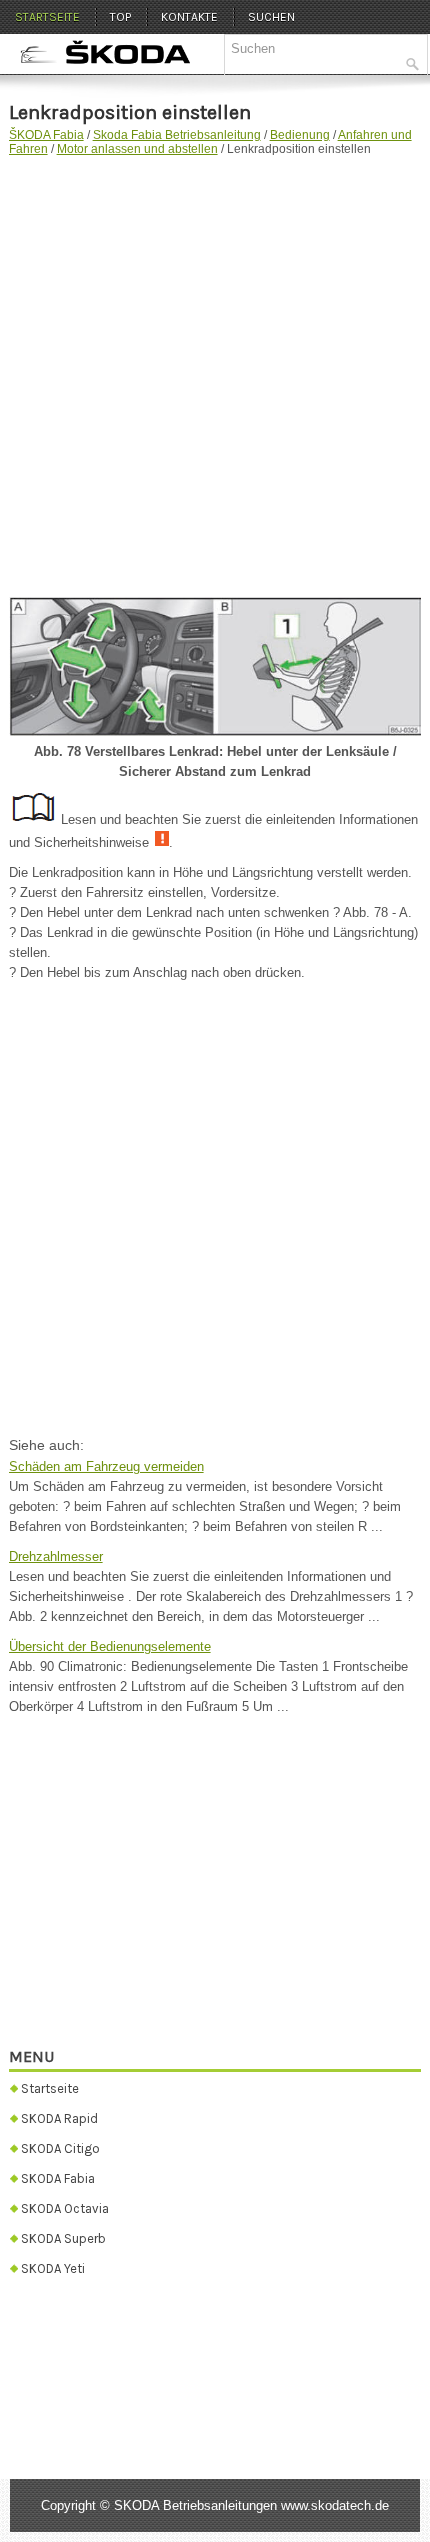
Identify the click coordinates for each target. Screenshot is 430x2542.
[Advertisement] (215, 372)
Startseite (47, 17)
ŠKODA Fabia (46, 135)
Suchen (271, 17)
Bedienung (300, 135)
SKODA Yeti (53, 2268)
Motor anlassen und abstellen (137, 149)
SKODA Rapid (59, 2118)
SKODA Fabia (58, 2178)
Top (120, 17)
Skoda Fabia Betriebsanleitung (177, 135)
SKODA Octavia (65, 2208)
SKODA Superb (63, 2238)
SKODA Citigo (60, 2148)
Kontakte (189, 17)
